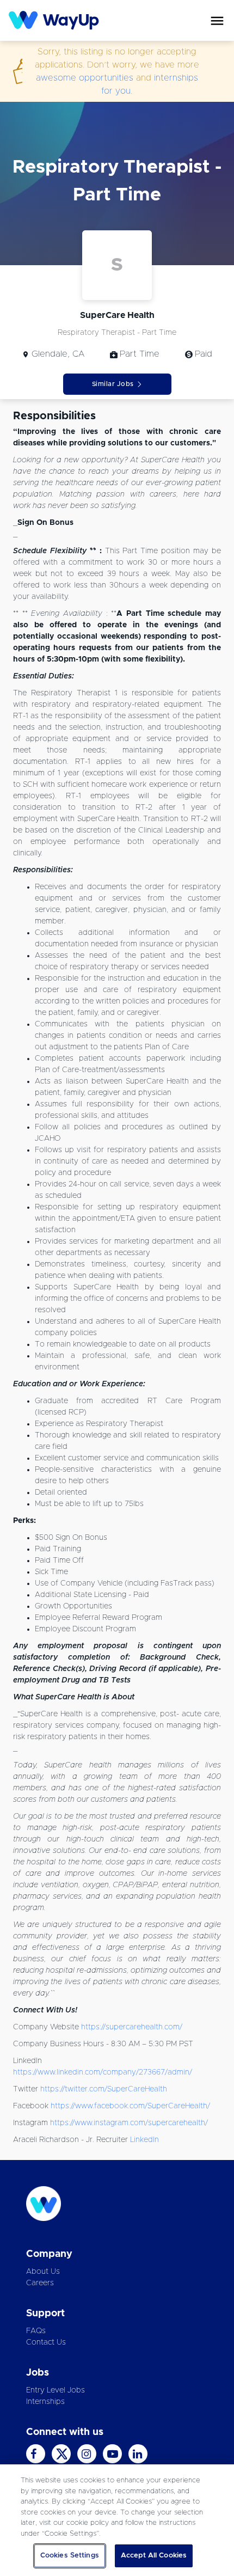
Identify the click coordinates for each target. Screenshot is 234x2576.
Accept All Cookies (154, 2556)
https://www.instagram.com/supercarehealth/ (129, 2123)
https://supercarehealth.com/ (132, 2027)
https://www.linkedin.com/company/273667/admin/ (103, 2072)
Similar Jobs (113, 384)
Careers (40, 2283)
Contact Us (46, 2342)
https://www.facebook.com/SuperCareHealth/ (130, 2106)
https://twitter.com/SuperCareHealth (104, 2089)
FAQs (36, 2331)
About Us (43, 2272)
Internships (45, 2402)
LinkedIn (144, 2140)
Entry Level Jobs (56, 2390)
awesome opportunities (85, 78)
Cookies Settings (70, 2556)
